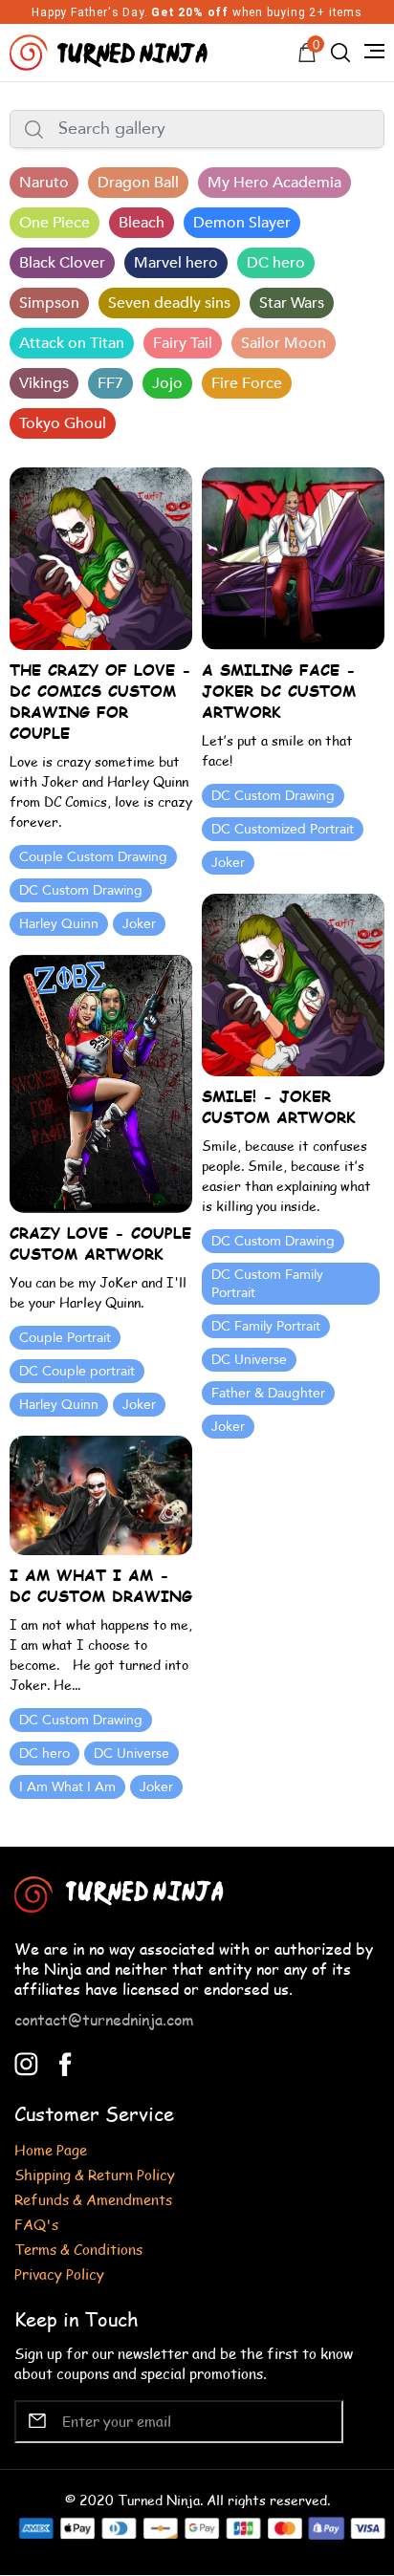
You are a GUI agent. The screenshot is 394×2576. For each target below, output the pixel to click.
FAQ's (36, 2224)
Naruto (44, 183)
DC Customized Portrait (283, 829)
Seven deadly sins (169, 303)
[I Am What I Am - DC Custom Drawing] (101, 1494)
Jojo (167, 383)
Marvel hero (176, 263)
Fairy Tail (183, 343)
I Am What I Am (67, 1787)
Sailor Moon (284, 343)
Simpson (49, 303)
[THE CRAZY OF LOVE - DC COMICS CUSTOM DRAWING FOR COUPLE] (101, 557)
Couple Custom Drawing (93, 857)
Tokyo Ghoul (63, 423)
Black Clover (62, 263)
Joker (139, 924)
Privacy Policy (59, 2273)
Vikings (44, 383)
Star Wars (292, 303)
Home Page (51, 2149)
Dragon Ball (138, 183)
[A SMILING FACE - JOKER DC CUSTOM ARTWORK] (293, 557)
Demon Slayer (242, 223)
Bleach (142, 223)
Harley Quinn (59, 924)
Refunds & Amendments (93, 2199)
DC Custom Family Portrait (267, 1284)
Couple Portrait (65, 1338)
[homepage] (111, 50)
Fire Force (247, 383)
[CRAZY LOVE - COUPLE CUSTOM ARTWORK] (101, 1082)
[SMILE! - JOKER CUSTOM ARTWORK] (293, 983)
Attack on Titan (72, 343)
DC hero (276, 263)
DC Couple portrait (77, 1371)
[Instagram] (26, 2061)
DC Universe (249, 1360)
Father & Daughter (268, 1393)
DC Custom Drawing (81, 890)
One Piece (55, 223)
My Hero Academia (274, 183)
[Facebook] (66, 2061)
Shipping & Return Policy (95, 2174)
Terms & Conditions (78, 2249)
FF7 (110, 383)
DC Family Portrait (266, 1326)
